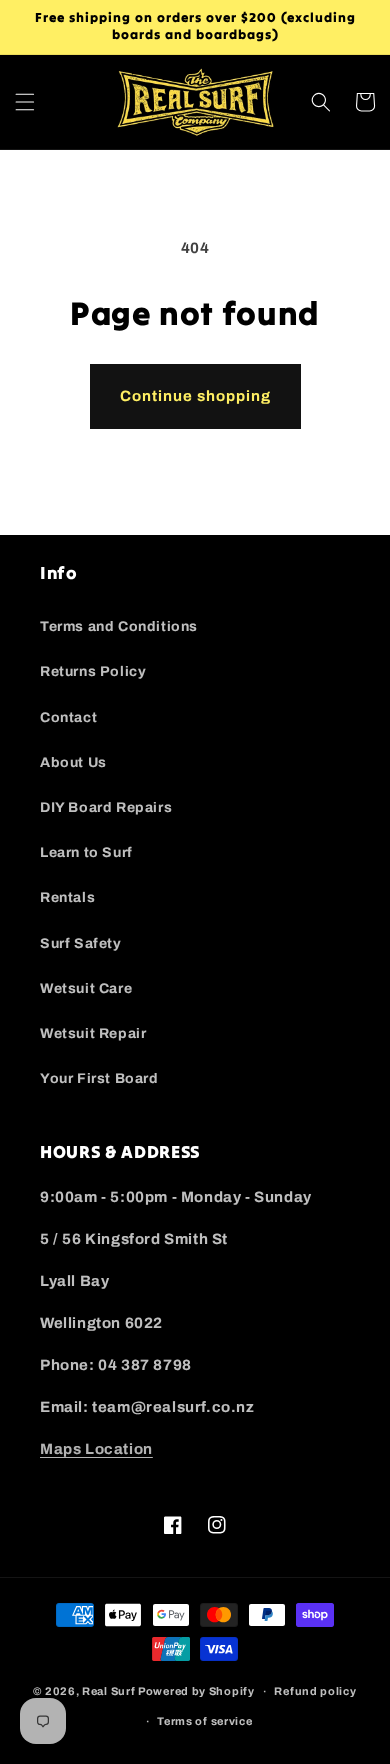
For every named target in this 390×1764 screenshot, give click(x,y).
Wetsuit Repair (93, 1033)
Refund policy (315, 1691)
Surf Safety (81, 943)
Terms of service (204, 1721)
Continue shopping (195, 396)
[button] (25, 102)
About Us (73, 762)
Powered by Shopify (196, 1691)
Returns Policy (93, 671)
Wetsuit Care (86, 988)
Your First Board (99, 1078)
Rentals (67, 897)
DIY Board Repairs (106, 807)
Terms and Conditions (119, 626)
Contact (68, 717)
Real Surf (108, 1691)
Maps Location (96, 1449)
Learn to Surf (86, 852)
